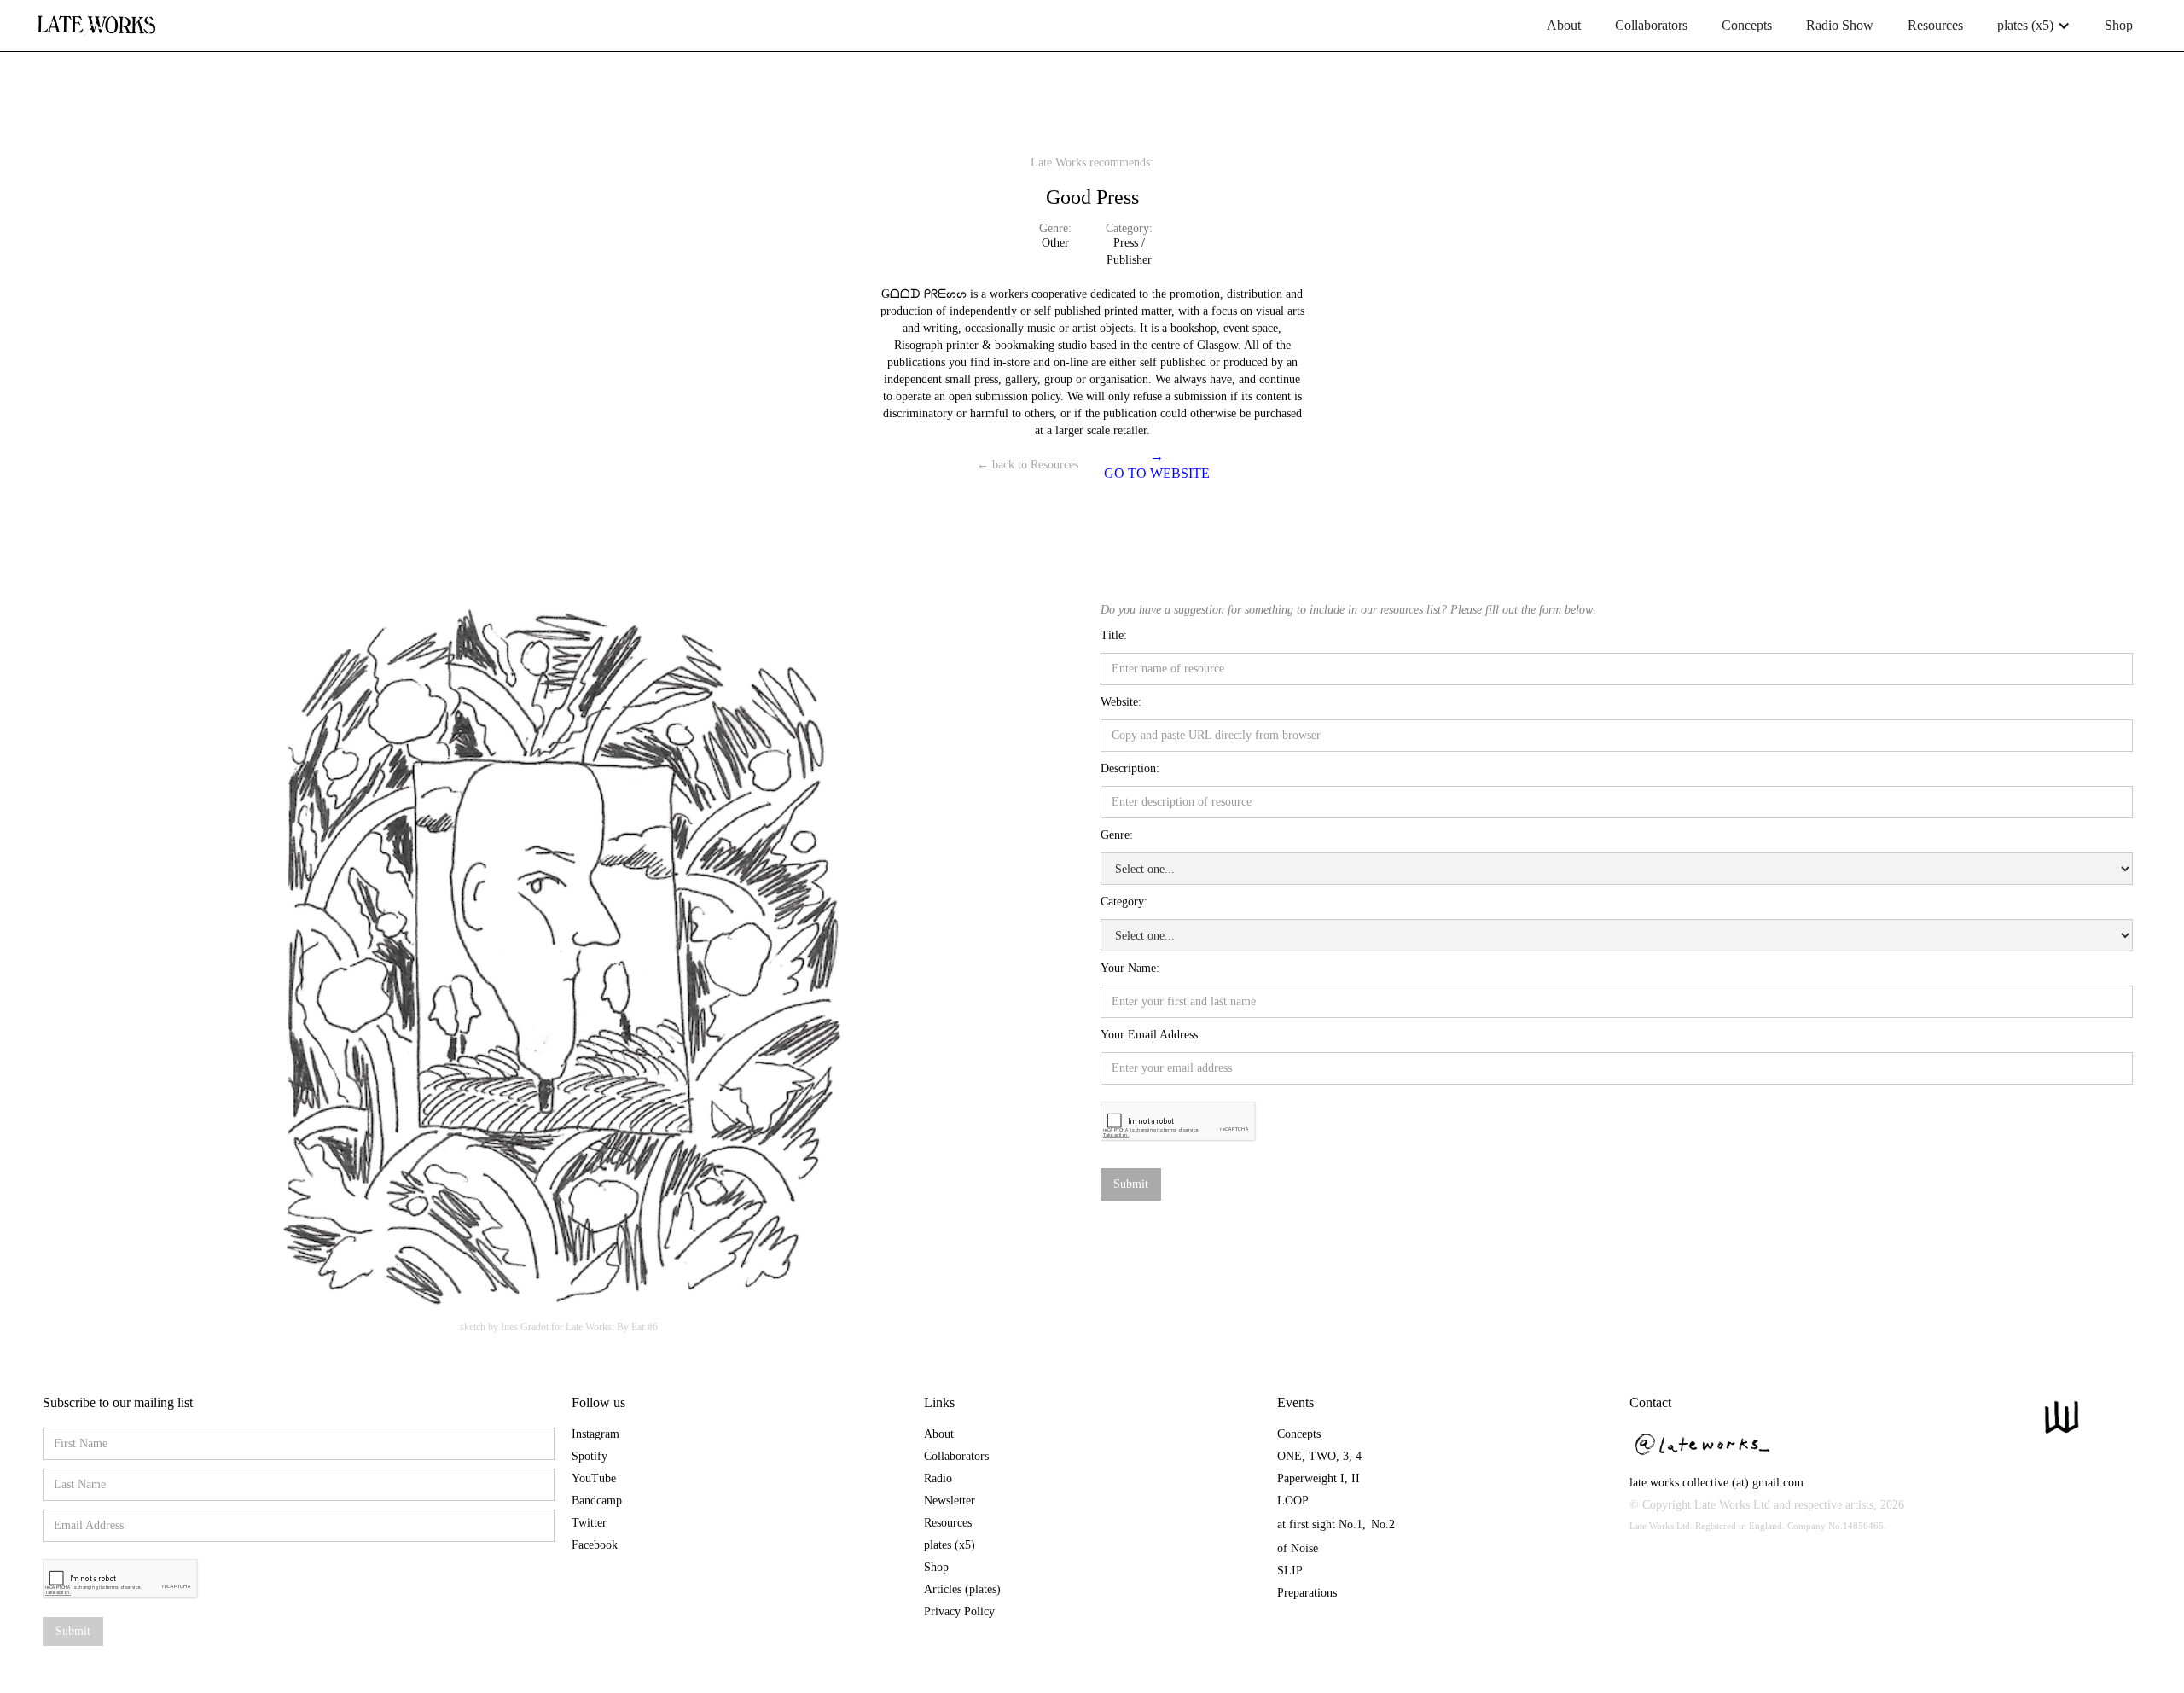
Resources (1935, 25)
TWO (1322, 1456)
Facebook (595, 1545)
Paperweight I (1311, 1478)
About (1564, 25)
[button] (2034, 26)
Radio (938, 1478)
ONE (1289, 1456)
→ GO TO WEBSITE (1157, 465)
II (1356, 1478)
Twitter (589, 1523)
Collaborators (1651, 25)
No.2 (1383, 1524)
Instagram (595, 1434)
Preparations (1307, 1593)
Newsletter (950, 1501)
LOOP (1293, 1501)
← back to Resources (1028, 465)
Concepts (1747, 25)
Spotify (590, 1456)
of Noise (1298, 1548)
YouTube (594, 1478)
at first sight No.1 (1320, 1524)
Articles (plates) (962, 1589)
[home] (96, 19)
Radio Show (1840, 25)
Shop (2119, 25)
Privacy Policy (959, 1612)
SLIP (1290, 1571)
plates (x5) (950, 1545)
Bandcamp (597, 1501)
